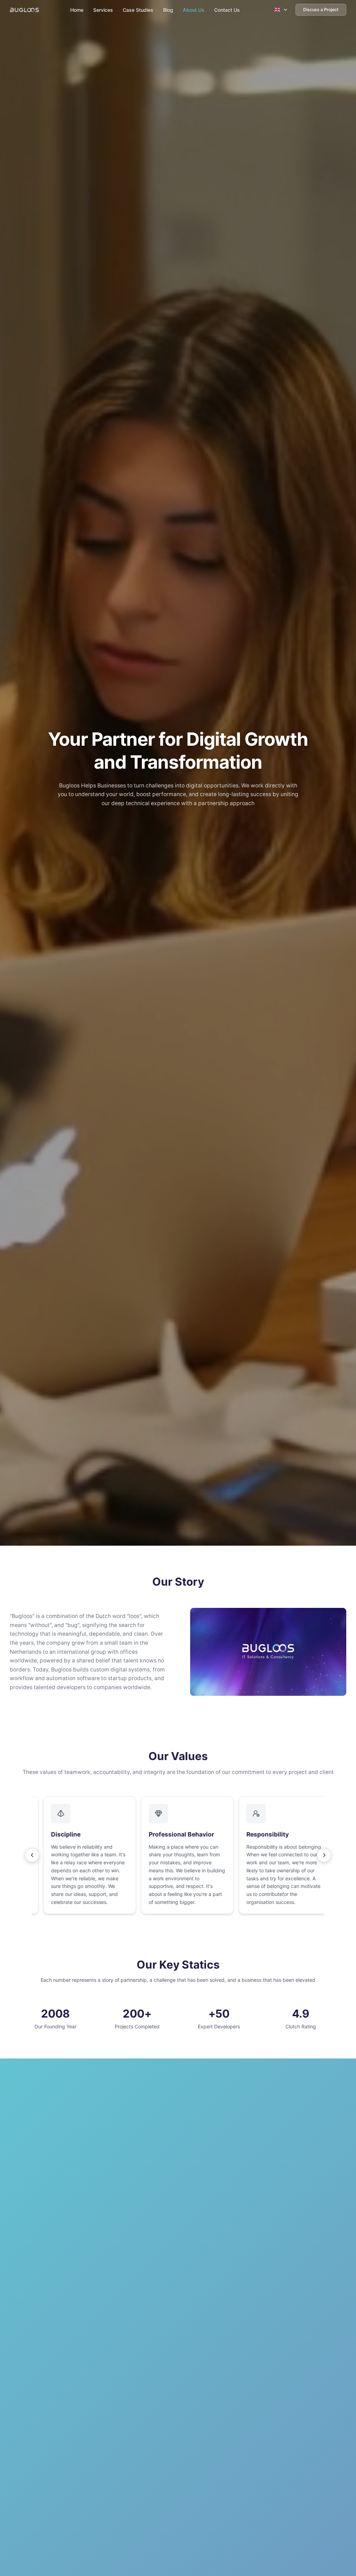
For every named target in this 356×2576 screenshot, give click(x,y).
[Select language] (281, 10)
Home (77, 10)
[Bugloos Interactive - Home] (25, 10)
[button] (80, 1855)
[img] (268, 1652)
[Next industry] (324, 1855)
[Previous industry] (32, 1855)
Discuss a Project (321, 10)
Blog (168, 10)
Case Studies (138, 10)
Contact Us (227, 10)
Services (103, 10)
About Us (194, 10)
